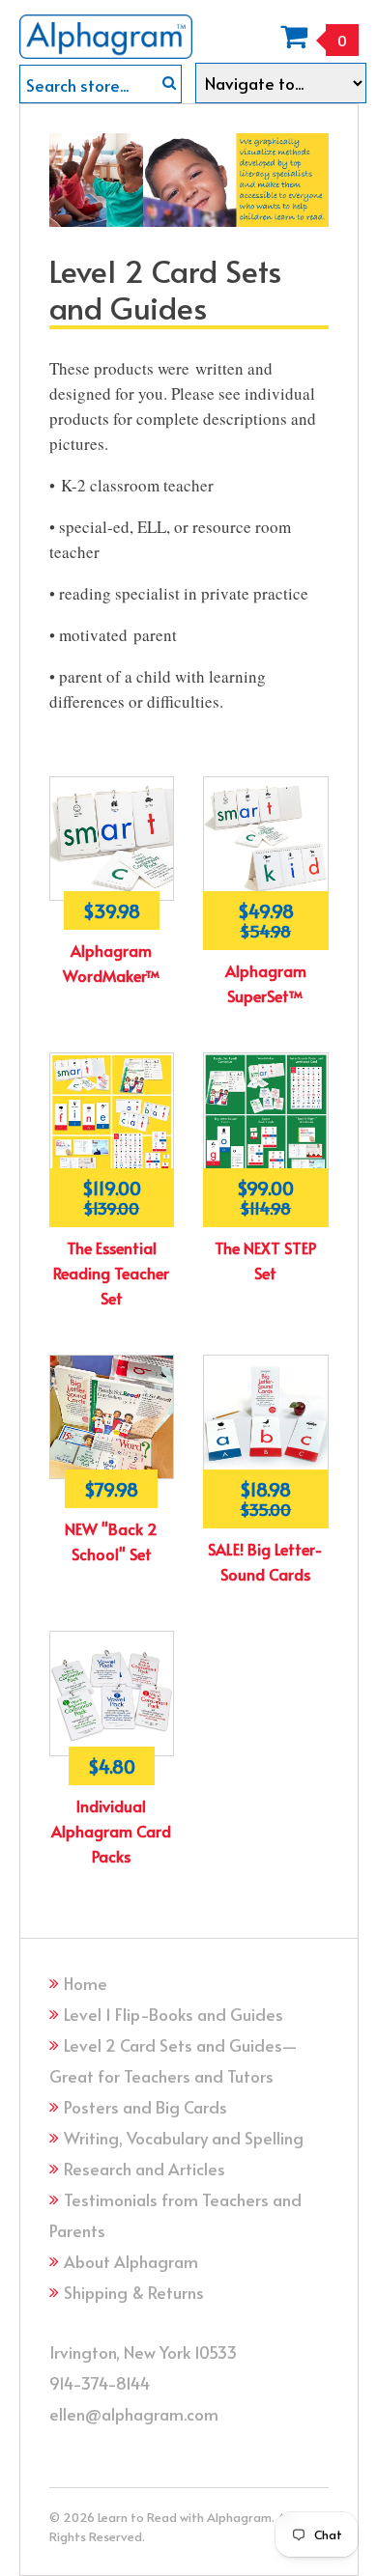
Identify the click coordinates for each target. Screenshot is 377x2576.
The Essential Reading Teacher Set (111, 1273)
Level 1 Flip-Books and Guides (174, 2014)
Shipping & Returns (134, 2292)
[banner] (106, 29)
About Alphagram (131, 2261)
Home (86, 1983)
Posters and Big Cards (145, 2107)
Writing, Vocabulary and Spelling (184, 2138)
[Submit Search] (169, 83)
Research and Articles (145, 2169)
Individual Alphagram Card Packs (111, 1831)
